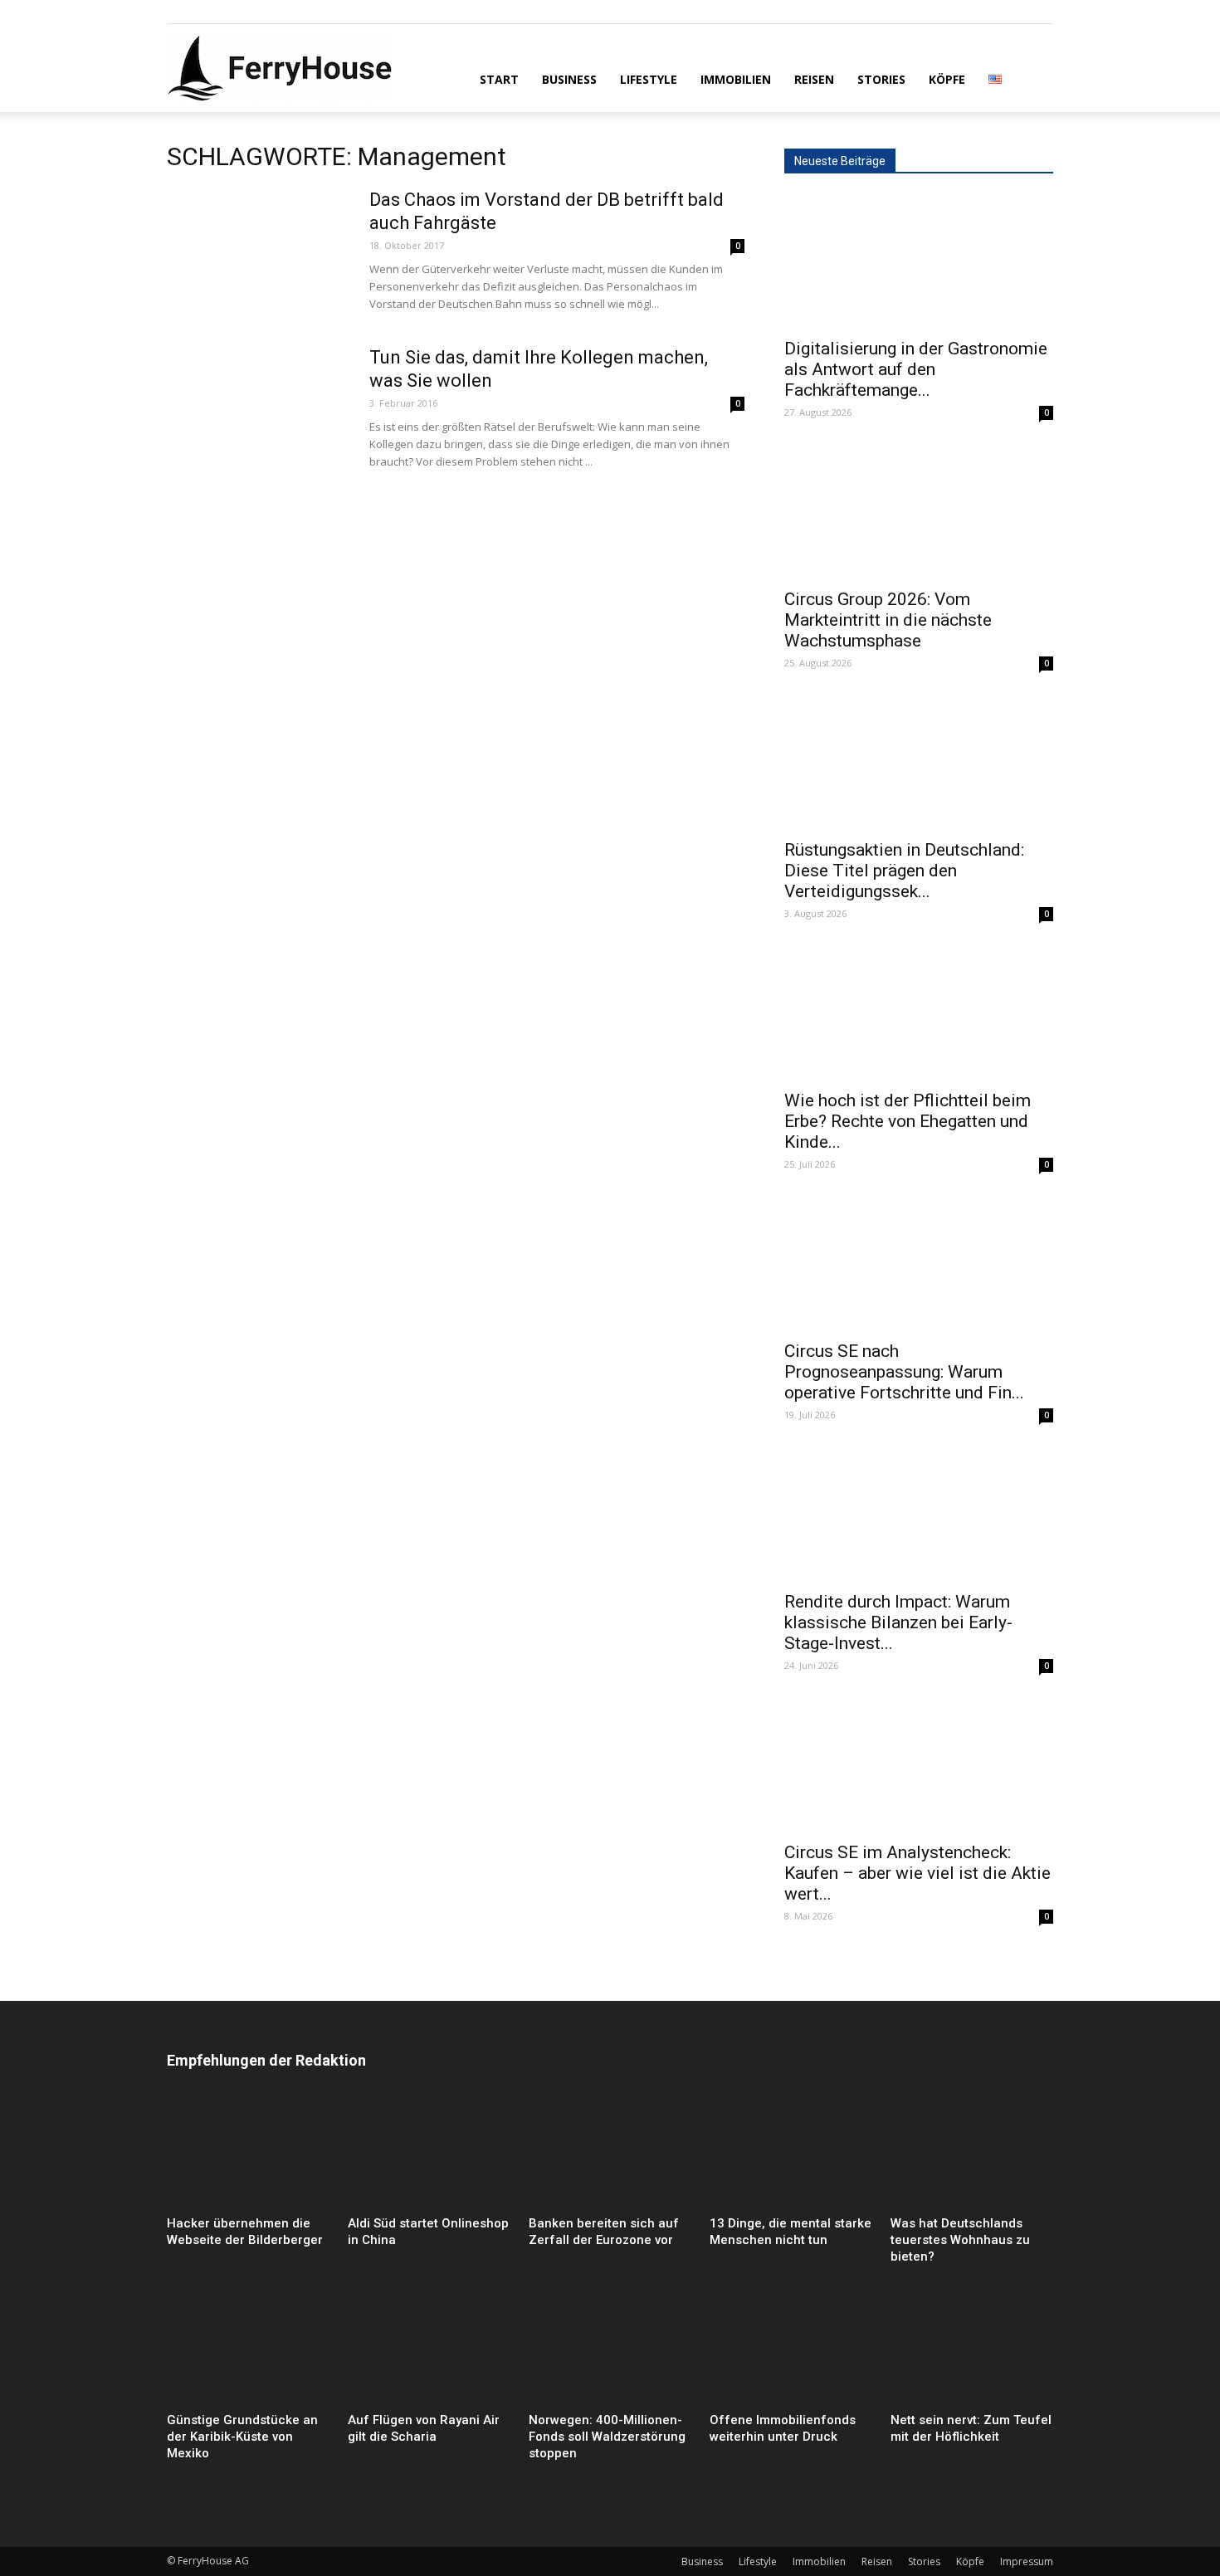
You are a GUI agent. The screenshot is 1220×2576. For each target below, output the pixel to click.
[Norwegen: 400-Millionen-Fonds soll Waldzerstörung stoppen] (610, 2350)
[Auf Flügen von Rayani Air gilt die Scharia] (429, 2350)
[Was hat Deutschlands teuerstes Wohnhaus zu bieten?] (972, 2153)
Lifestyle (649, 79)
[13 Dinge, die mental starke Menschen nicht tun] (791, 2153)
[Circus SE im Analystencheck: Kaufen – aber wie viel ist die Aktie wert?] (919, 1765)
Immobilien (736, 79)
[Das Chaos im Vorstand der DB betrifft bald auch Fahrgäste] (257, 251)
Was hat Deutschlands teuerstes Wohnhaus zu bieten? (960, 2240)
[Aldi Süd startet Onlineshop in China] (429, 2153)
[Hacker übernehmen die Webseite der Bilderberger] (248, 2153)
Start (499, 79)
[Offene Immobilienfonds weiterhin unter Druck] (791, 2350)
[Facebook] (179, 12)
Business (569, 79)
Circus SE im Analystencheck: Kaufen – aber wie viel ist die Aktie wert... (917, 1873)
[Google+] (207, 12)
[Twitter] (234, 12)
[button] (1033, 78)
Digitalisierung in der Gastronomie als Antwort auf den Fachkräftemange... (916, 369)
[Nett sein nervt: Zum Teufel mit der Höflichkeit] (972, 2350)
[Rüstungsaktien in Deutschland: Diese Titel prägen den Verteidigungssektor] (919, 763)
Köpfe (947, 79)
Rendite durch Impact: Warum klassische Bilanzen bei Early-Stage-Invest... (898, 1622)
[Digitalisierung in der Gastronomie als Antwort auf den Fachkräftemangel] (919, 261)
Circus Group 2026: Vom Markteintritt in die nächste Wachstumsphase (888, 620)
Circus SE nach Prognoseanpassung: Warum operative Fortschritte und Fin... (904, 1372)
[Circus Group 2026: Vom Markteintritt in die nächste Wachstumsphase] (919, 512)
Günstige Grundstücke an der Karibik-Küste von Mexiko (242, 2437)
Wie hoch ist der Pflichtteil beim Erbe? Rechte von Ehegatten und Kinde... (908, 1121)
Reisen (814, 79)
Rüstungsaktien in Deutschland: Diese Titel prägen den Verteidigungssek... (904, 871)
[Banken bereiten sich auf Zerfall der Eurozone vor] (610, 2153)
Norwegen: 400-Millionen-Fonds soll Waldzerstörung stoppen (607, 2437)
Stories (881, 79)
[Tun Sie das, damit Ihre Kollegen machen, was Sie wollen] (257, 408)
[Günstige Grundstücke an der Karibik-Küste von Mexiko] (248, 2350)
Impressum (1027, 2561)
